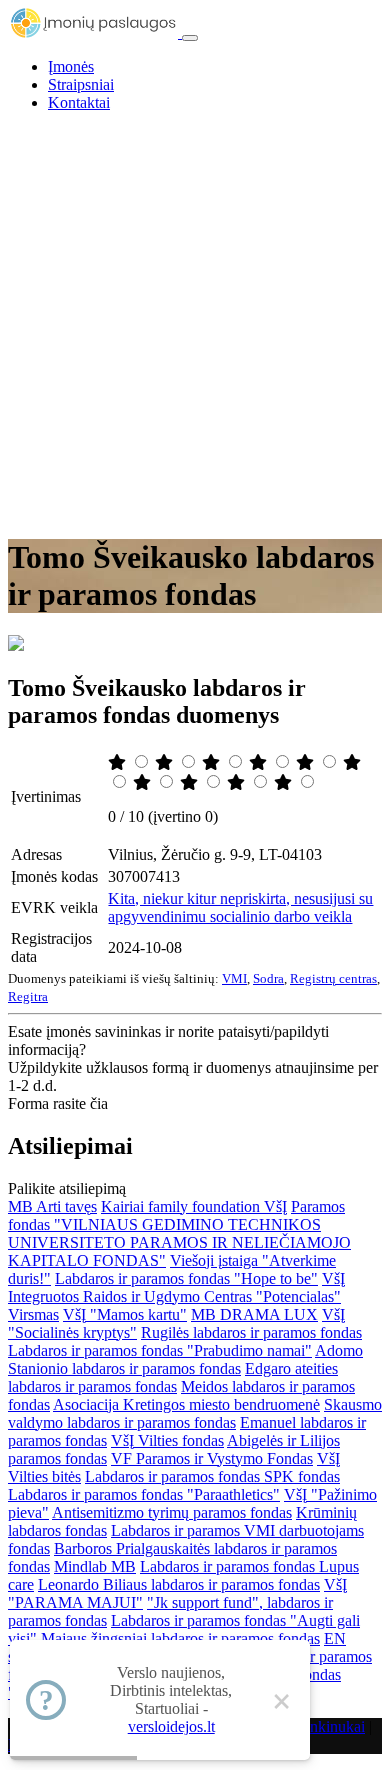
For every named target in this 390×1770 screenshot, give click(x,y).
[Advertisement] (195, 323)
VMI (234, 978)
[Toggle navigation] (190, 38)
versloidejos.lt (171, 1726)
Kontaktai (79, 102)
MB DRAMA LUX (254, 1314)
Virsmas (33, 1314)
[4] (260, 762)
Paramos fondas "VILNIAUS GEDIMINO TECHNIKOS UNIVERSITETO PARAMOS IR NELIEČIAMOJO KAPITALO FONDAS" (179, 1233)
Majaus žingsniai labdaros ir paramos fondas (180, 1638)
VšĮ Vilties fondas (167, 1440)
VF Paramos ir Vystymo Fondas (212, 1458)
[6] (352, 762)
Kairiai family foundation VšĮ (194, 1206)
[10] (285, 782)
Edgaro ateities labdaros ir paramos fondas (173, 1377)
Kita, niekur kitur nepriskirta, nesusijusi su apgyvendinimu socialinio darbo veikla (240, 907)
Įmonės (71, 66)
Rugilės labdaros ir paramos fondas (251, 1332)
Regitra (28, 996)
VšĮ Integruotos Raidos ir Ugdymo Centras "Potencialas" (176, 1287)
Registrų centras (333, 978)
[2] (166, 762)
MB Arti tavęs (52, 1206)
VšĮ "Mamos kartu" (125, 1314)
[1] (119, 762)
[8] (191, 782)
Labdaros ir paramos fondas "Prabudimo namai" (160, 1350)
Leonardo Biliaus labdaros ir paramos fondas (179, 1584)
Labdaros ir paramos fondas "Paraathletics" (144, 1494)
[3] (213, 762)
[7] (144, 782)
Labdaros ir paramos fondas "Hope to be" (186, 1278)
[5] (307, 762)
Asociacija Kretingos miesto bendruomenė (186, 1404)
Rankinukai (328, 1726)
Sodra (268, 978)
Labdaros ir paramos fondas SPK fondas (212, 1476)
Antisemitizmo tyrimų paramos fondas (172, 1512)
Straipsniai (81, 84)
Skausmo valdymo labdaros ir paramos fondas (195, 1413)
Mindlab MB (95, 1566)
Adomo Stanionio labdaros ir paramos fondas (185, 1359)
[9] (238, 782)
